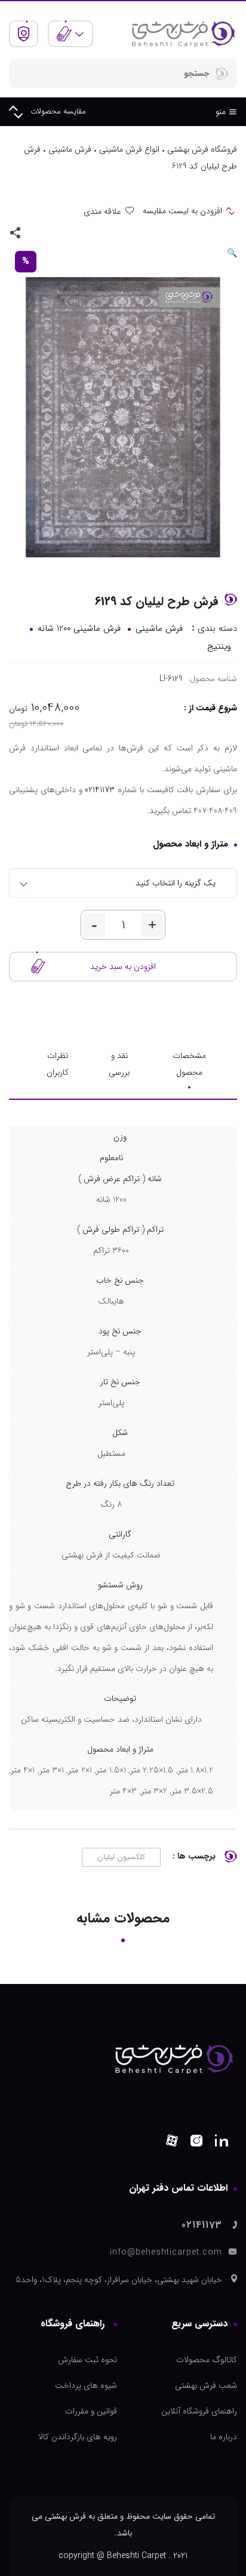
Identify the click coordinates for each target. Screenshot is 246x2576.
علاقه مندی (102, 211)
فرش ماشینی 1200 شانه (79, 628)
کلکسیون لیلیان (121, 1857)
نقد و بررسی (119, 1064)
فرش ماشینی (70, 149)
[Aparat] (172, 2143)
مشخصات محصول (189, 1064)
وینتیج (219, 646)
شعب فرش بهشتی (206, 2385)
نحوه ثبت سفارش (87, 2360)
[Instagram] (196, 2143)
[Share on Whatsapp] (70, 232)
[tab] (189, 1064)
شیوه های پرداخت (86, 2385)
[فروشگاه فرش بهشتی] (183, 33)
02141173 (100, 790)
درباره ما (224, 2437)
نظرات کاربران (58, 1064)
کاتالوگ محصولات (207, 2360)
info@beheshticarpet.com (166, 2252)
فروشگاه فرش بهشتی (202, 149)
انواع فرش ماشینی (129, 149)
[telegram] (53, 232)
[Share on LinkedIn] (36, 232)
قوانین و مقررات (91, 2411)
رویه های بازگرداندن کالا (78, 2437)
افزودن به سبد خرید (123, 967)
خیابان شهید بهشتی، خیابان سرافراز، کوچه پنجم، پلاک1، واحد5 (119, 2280)
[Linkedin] (222, 2143)
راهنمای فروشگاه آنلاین (199, 2411)
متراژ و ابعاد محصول (190, 844)
